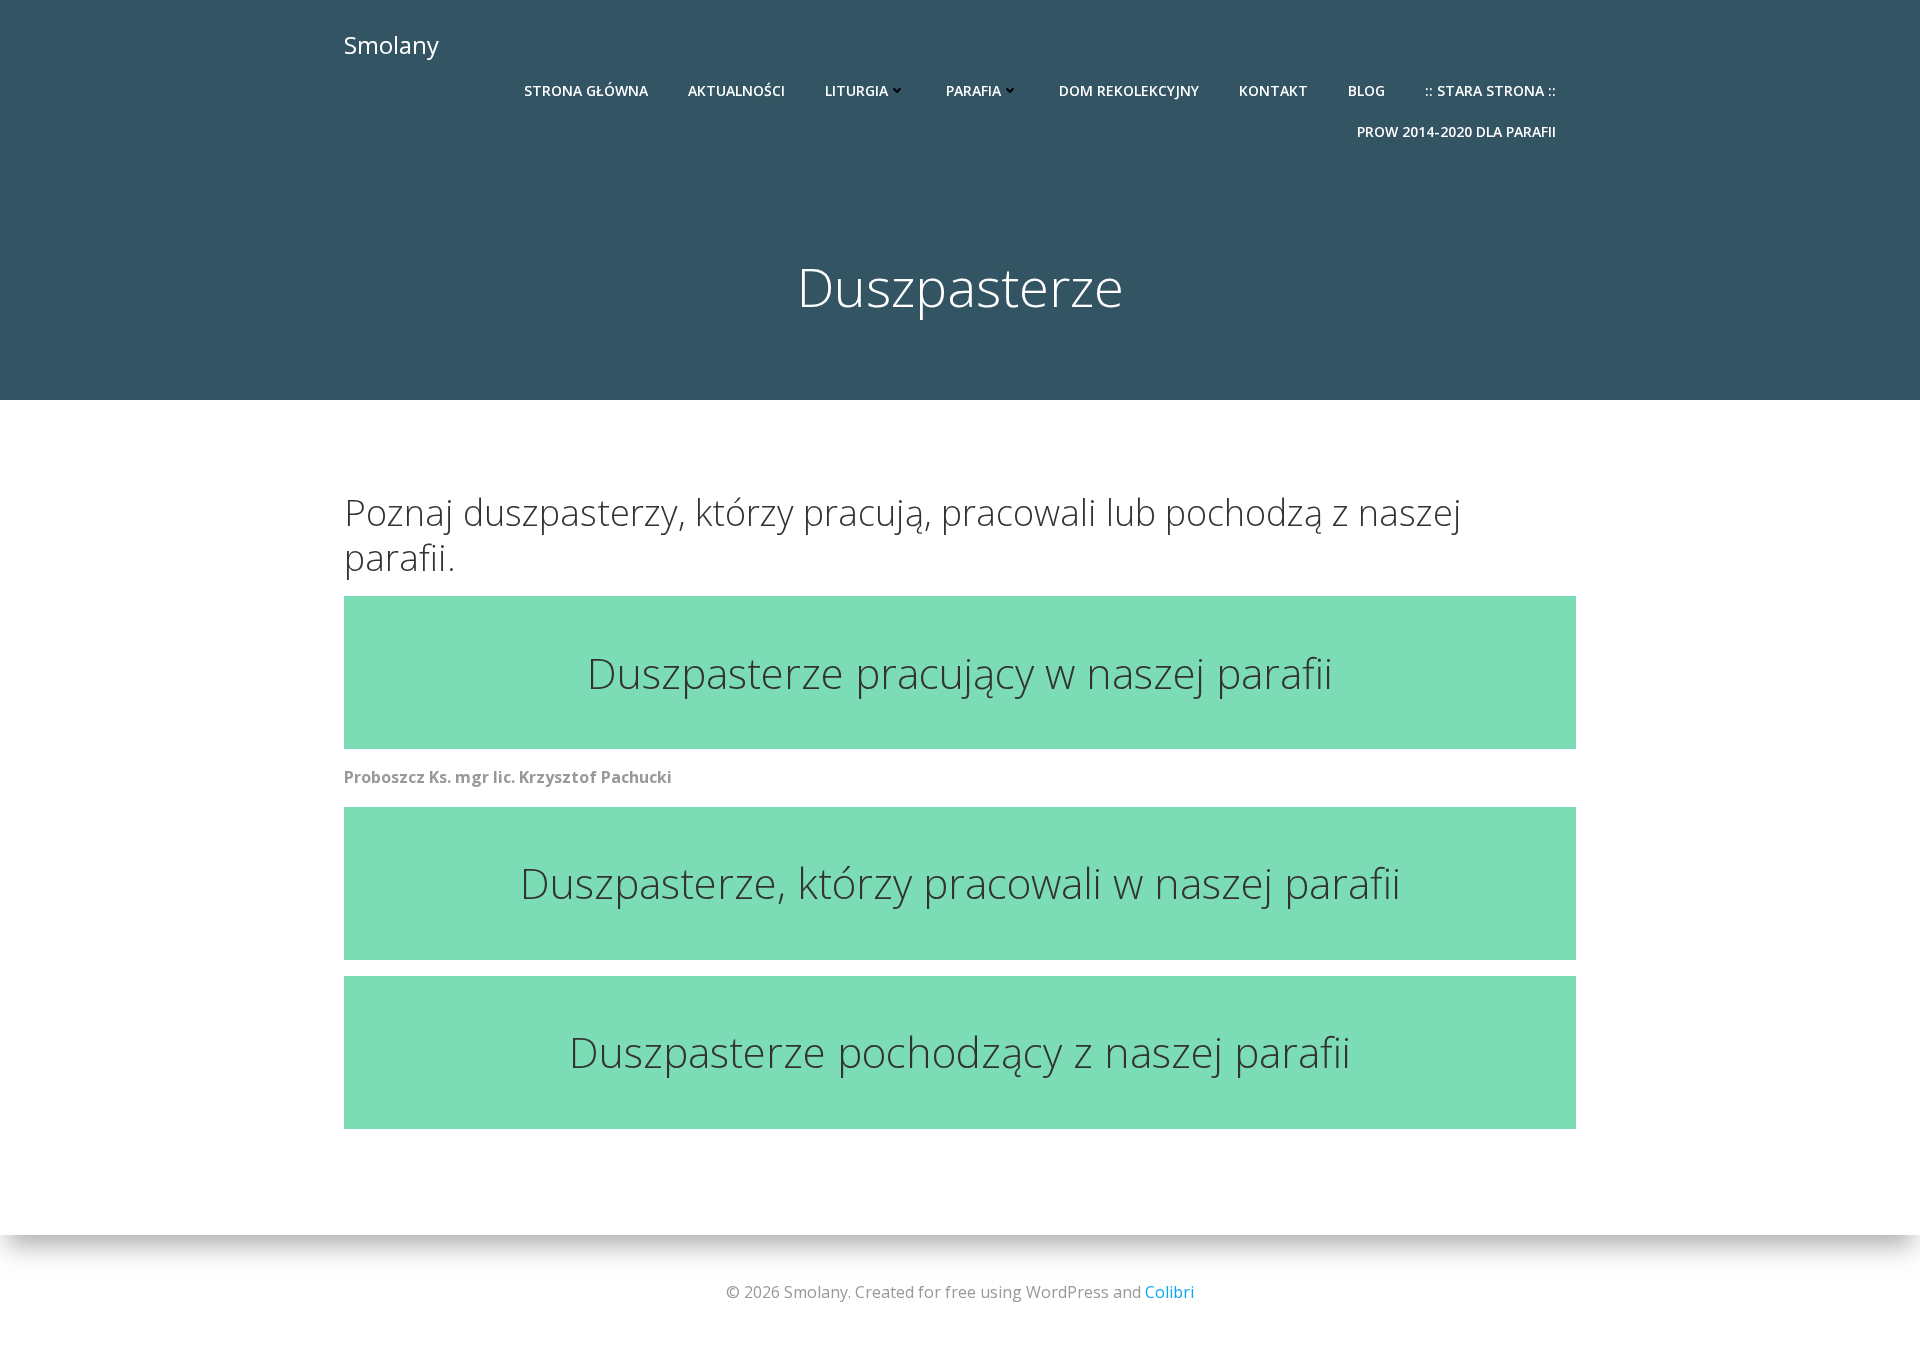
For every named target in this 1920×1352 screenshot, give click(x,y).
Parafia (973, 90)
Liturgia (856, 90)
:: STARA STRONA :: (1490, 90)
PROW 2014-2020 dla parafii (1456, 131)
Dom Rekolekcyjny (1129, 90)
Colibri (1169, 1292)
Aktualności (736, 90)
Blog (1366, 90)
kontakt (1273, 90)
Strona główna (586, 90)
